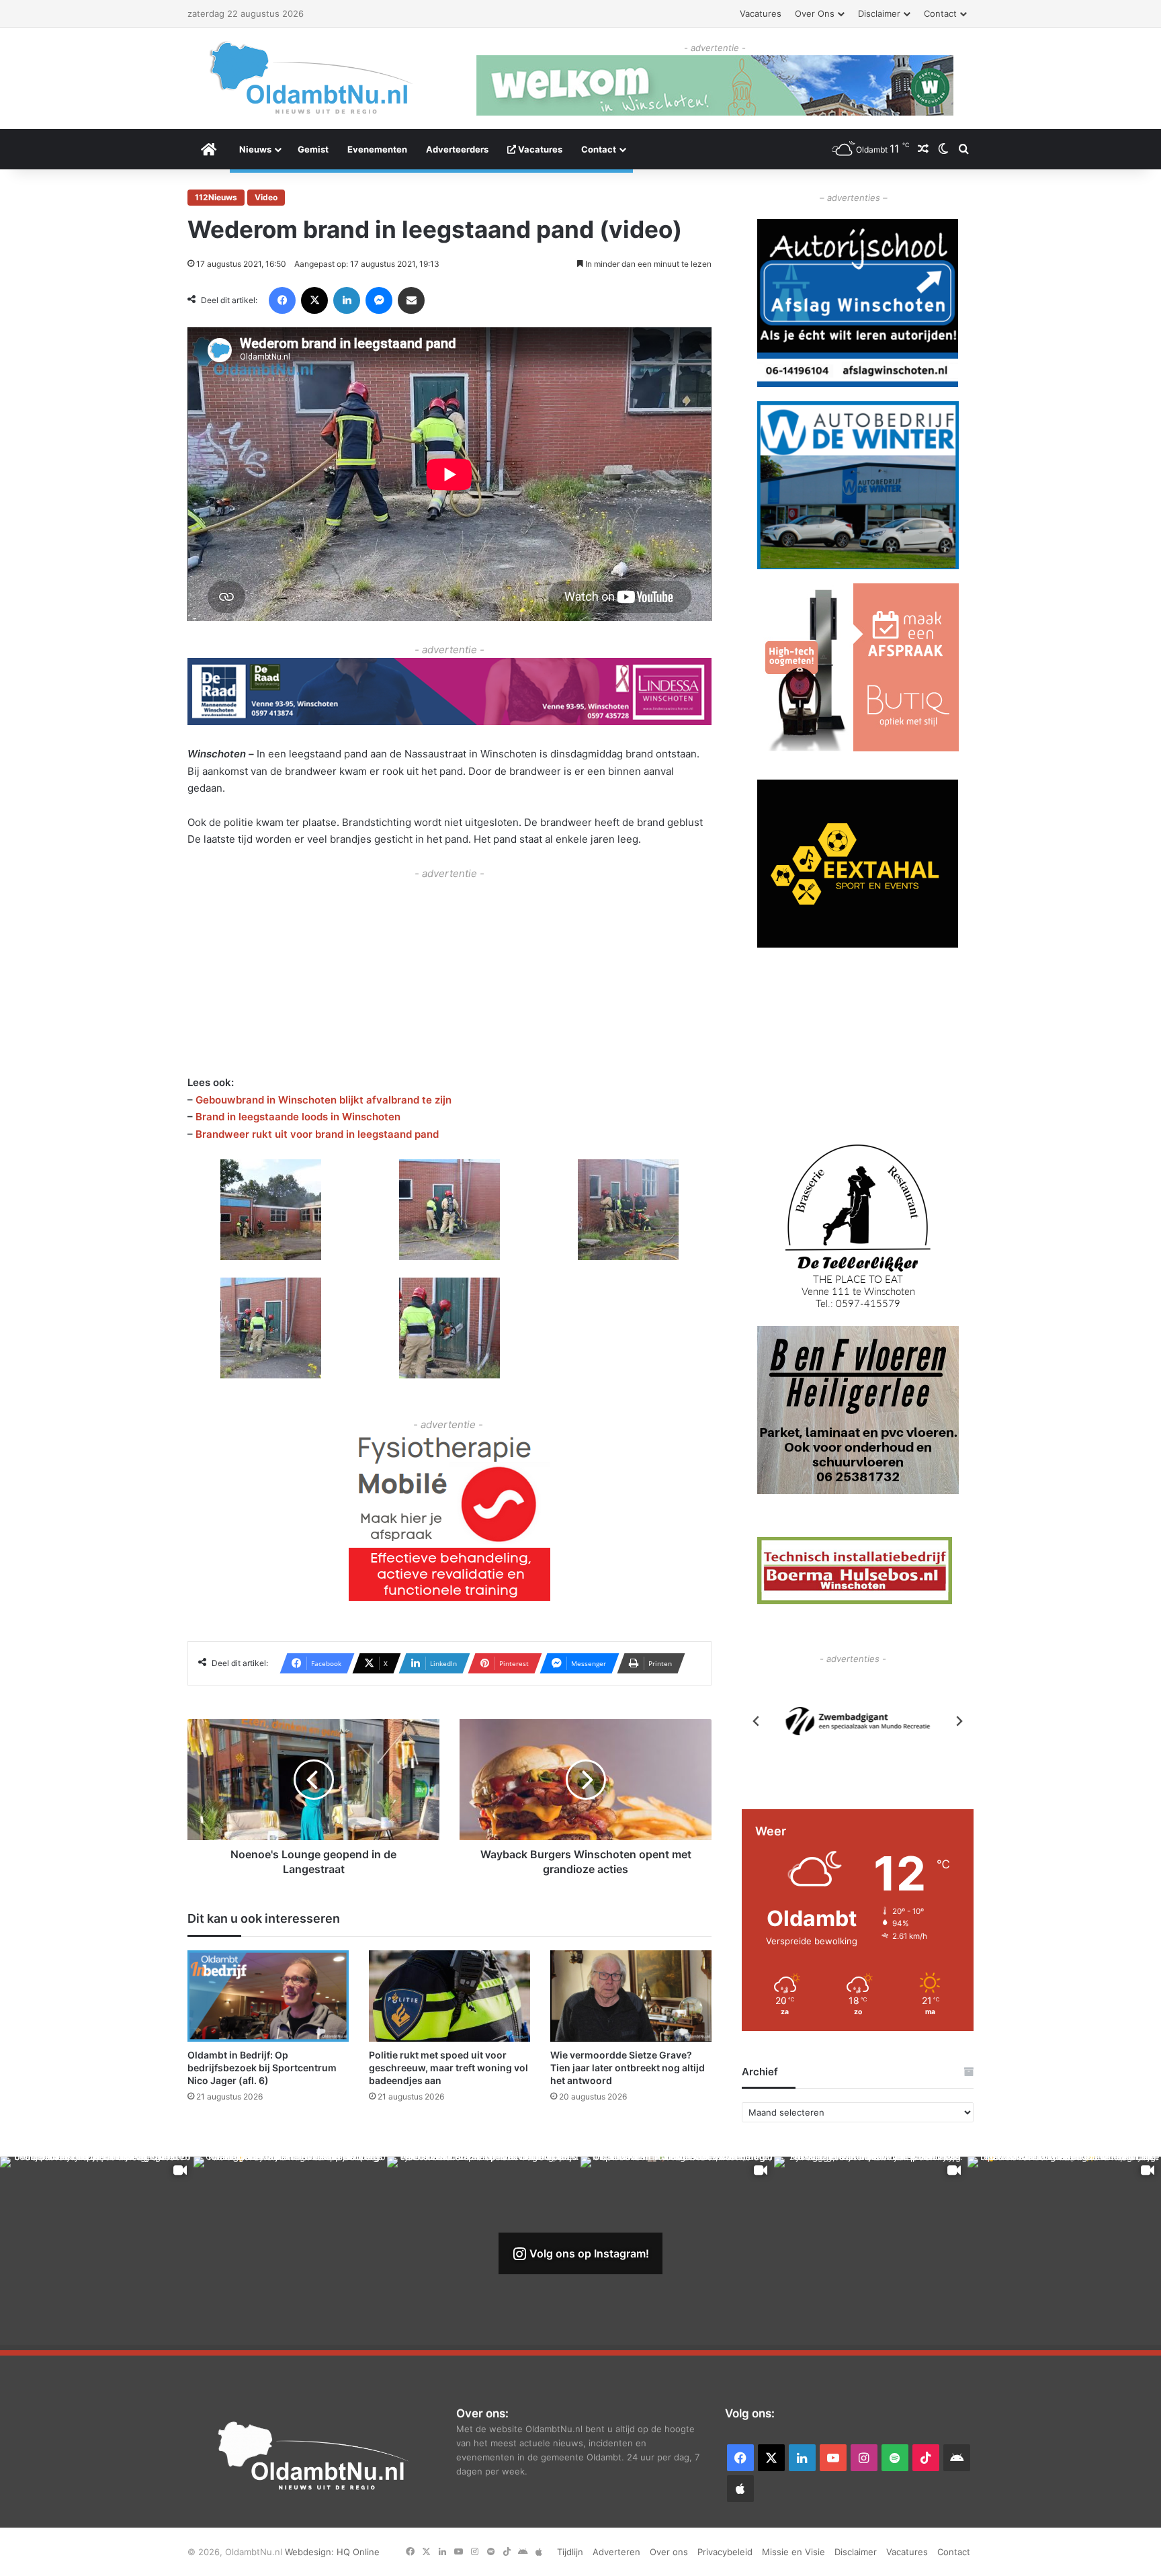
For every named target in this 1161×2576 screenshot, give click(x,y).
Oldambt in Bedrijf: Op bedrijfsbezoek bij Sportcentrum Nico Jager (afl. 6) (262, 2068)
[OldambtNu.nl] (312, 78)
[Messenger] (379, 300)
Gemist (313, 149)
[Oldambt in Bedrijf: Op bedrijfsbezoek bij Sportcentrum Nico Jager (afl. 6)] (268, 1996)
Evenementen (377, 149)
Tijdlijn (570, 2552)
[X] (314, 300)
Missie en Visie (793, 2552)
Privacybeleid (725, 2552)
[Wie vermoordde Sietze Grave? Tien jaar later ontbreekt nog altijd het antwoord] (631, 1996)
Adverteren (616, 2552)
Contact (940, 13)
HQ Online (358, 2552)
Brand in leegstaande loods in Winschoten (298, 1117)
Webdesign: (311, 2552)
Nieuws (255, 149)
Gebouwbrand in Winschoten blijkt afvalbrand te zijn (324, 1100)
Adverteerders (457, 149)
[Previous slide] (757, 1721)
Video (266, 197)
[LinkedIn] (347, 300)
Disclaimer (879, 13)
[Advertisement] (449, 976)
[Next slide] (959, 1721)
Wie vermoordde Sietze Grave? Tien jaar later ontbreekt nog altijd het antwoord (628, 2068)
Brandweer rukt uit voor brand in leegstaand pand (317, 1134)
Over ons (815, 13)
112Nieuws (216, 197)
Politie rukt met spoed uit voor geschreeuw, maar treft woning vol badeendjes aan (448, 2068)
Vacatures (761, 13)
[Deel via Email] (411, 300)
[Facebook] (282, 300)
